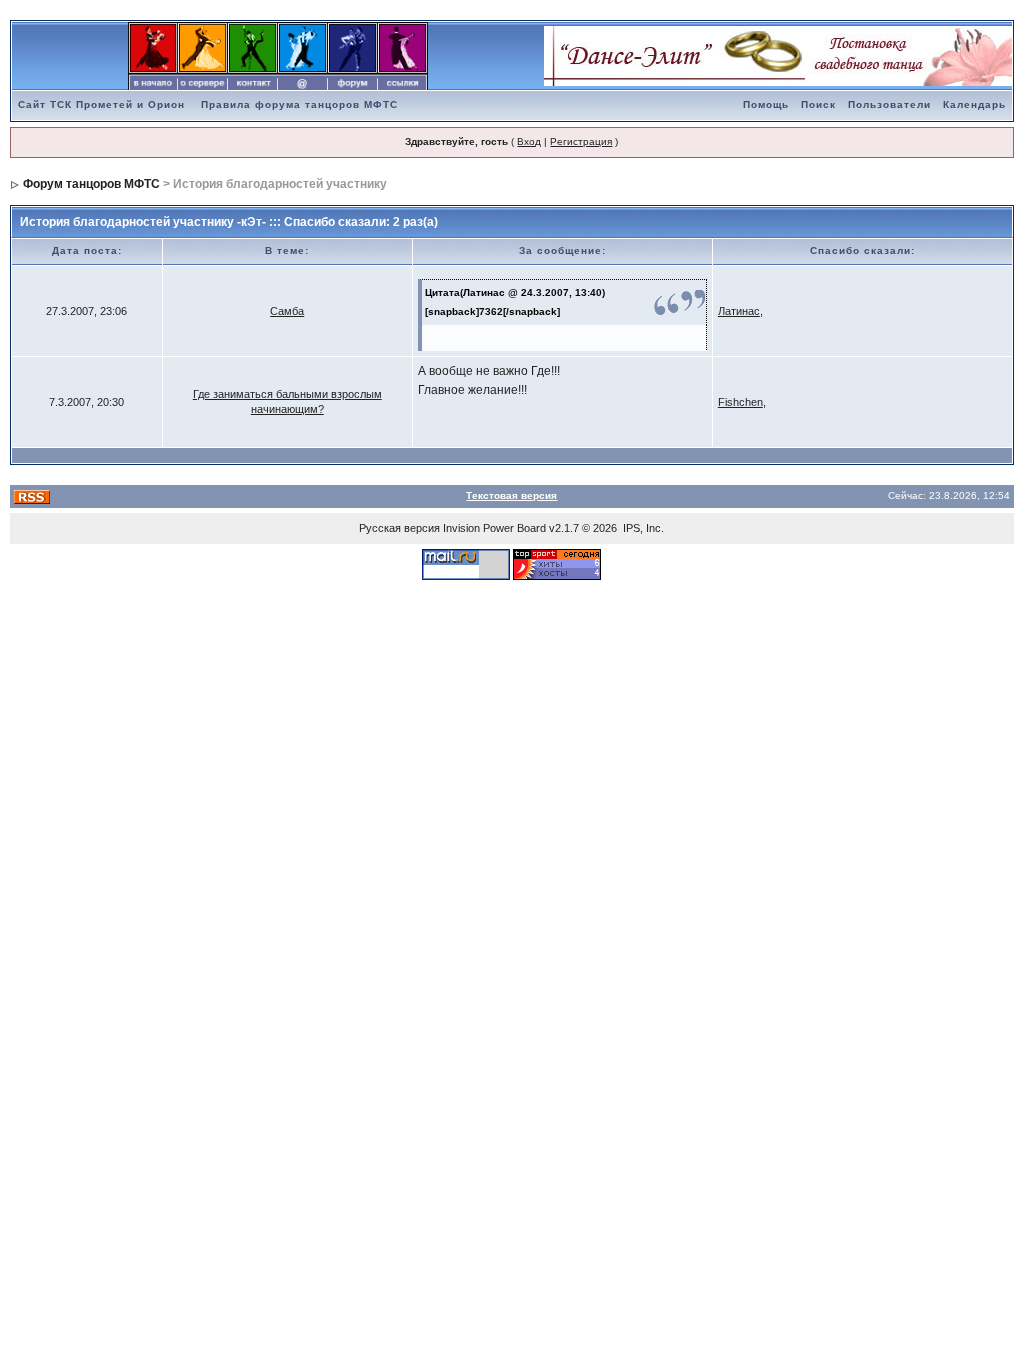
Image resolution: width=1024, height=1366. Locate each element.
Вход (529, 141)
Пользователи (889, 104)
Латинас (739, 311)
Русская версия (399, 528)
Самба (287, 311)
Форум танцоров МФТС (91, 184)
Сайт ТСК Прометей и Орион (101, 104)
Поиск (818, 104)
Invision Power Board (494, 528)
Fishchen (740, 402)
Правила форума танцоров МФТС (299, 104)
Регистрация (581, 141)
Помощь (766, 104)
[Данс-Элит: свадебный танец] (778, 55)
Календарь (974, 104)
